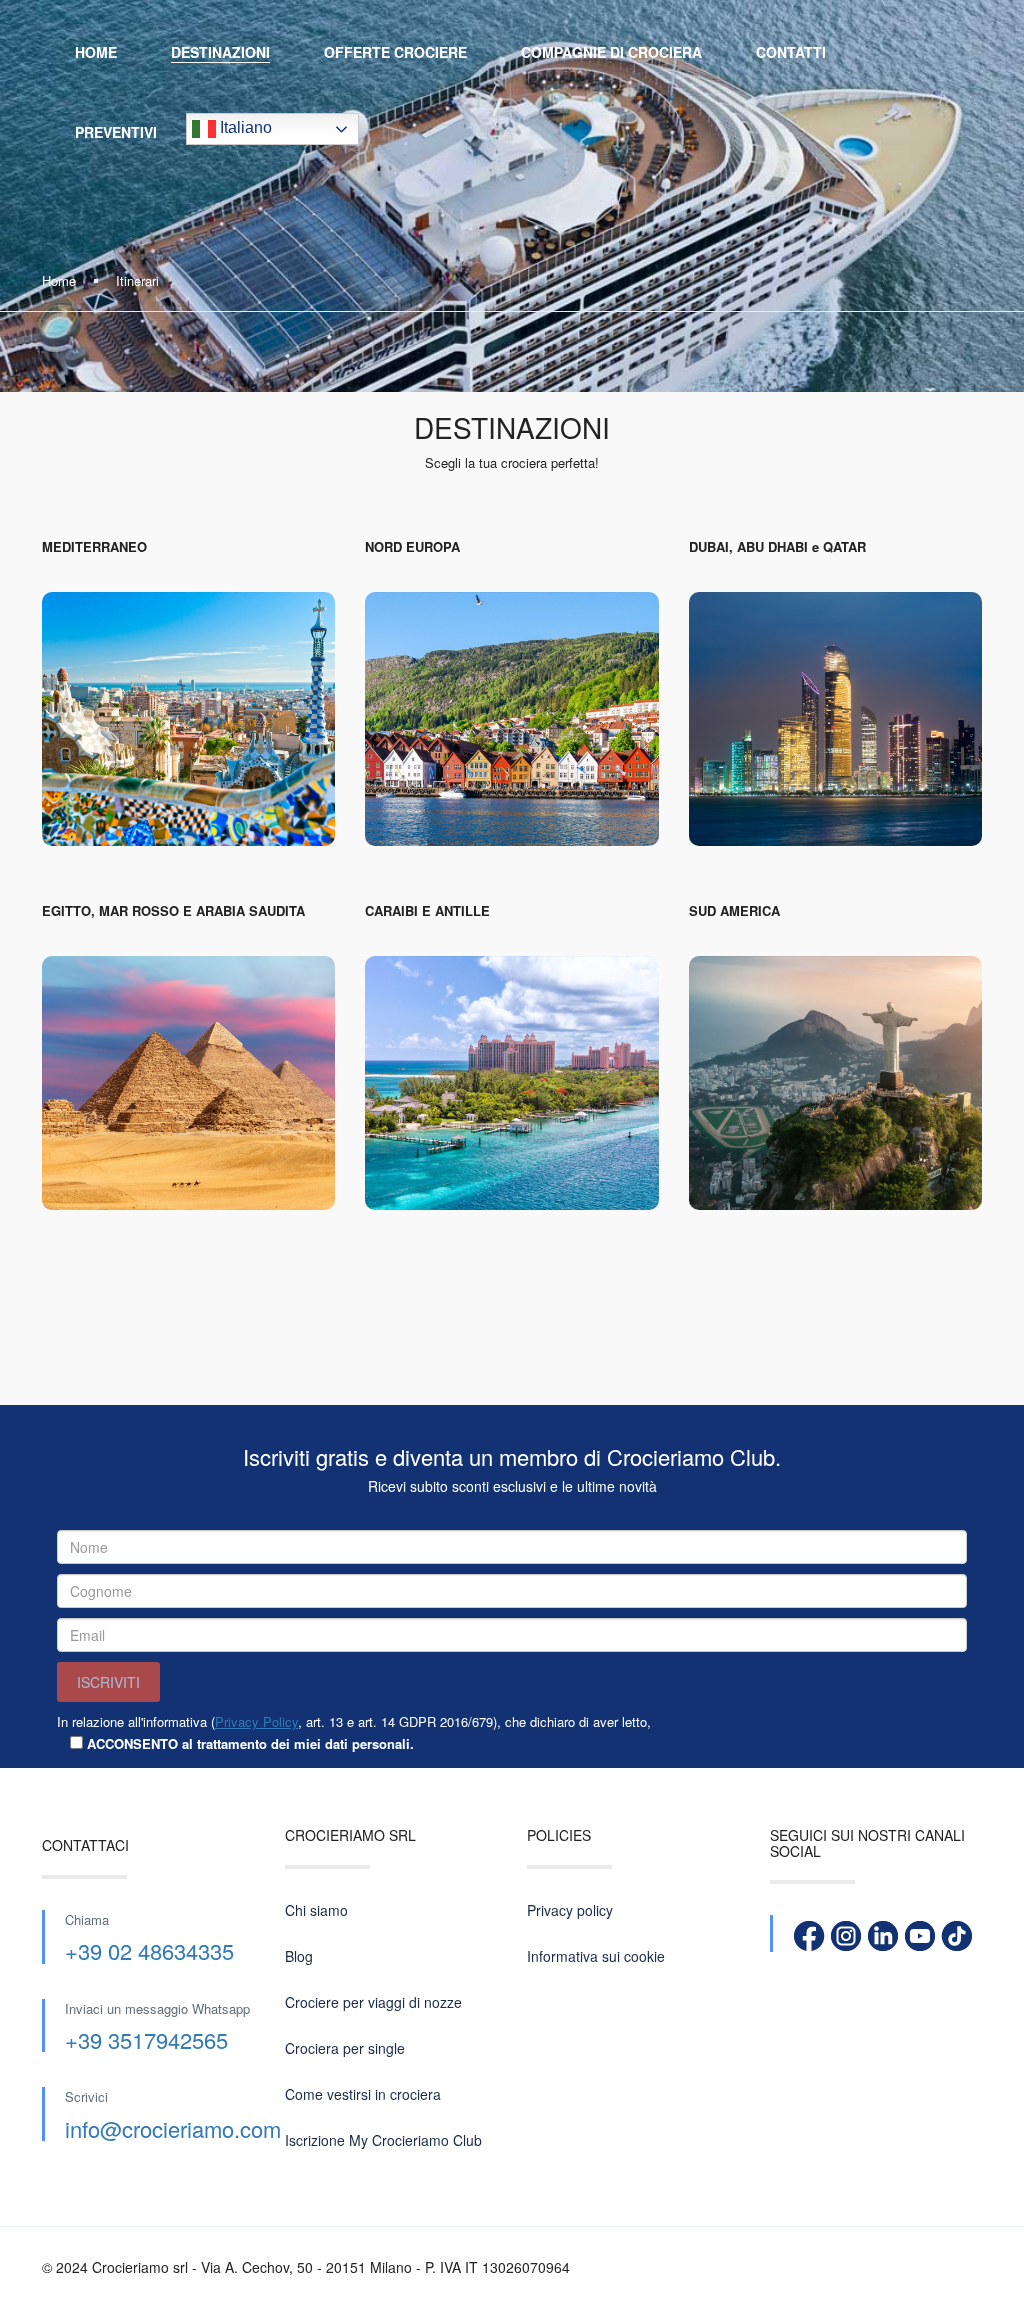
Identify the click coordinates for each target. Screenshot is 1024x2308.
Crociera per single (345, 2048)
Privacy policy (570, 1910)
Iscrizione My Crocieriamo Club (383, 2140)
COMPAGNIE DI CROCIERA (611, 52)
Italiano (244, 127)
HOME (96, 52)
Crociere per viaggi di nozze (373, 2002)
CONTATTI (791, 52)
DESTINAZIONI (220, 52)
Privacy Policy (256, 1721)
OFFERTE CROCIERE (395, 52)
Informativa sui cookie (596, 1956)
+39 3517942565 (146, 2039)
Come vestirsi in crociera (363, 2094)
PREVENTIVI (116, 132)
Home (59, 280)
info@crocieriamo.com (173, 2128)
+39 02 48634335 (149, 1950)
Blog (299, 1956)
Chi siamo (316, 1910)
